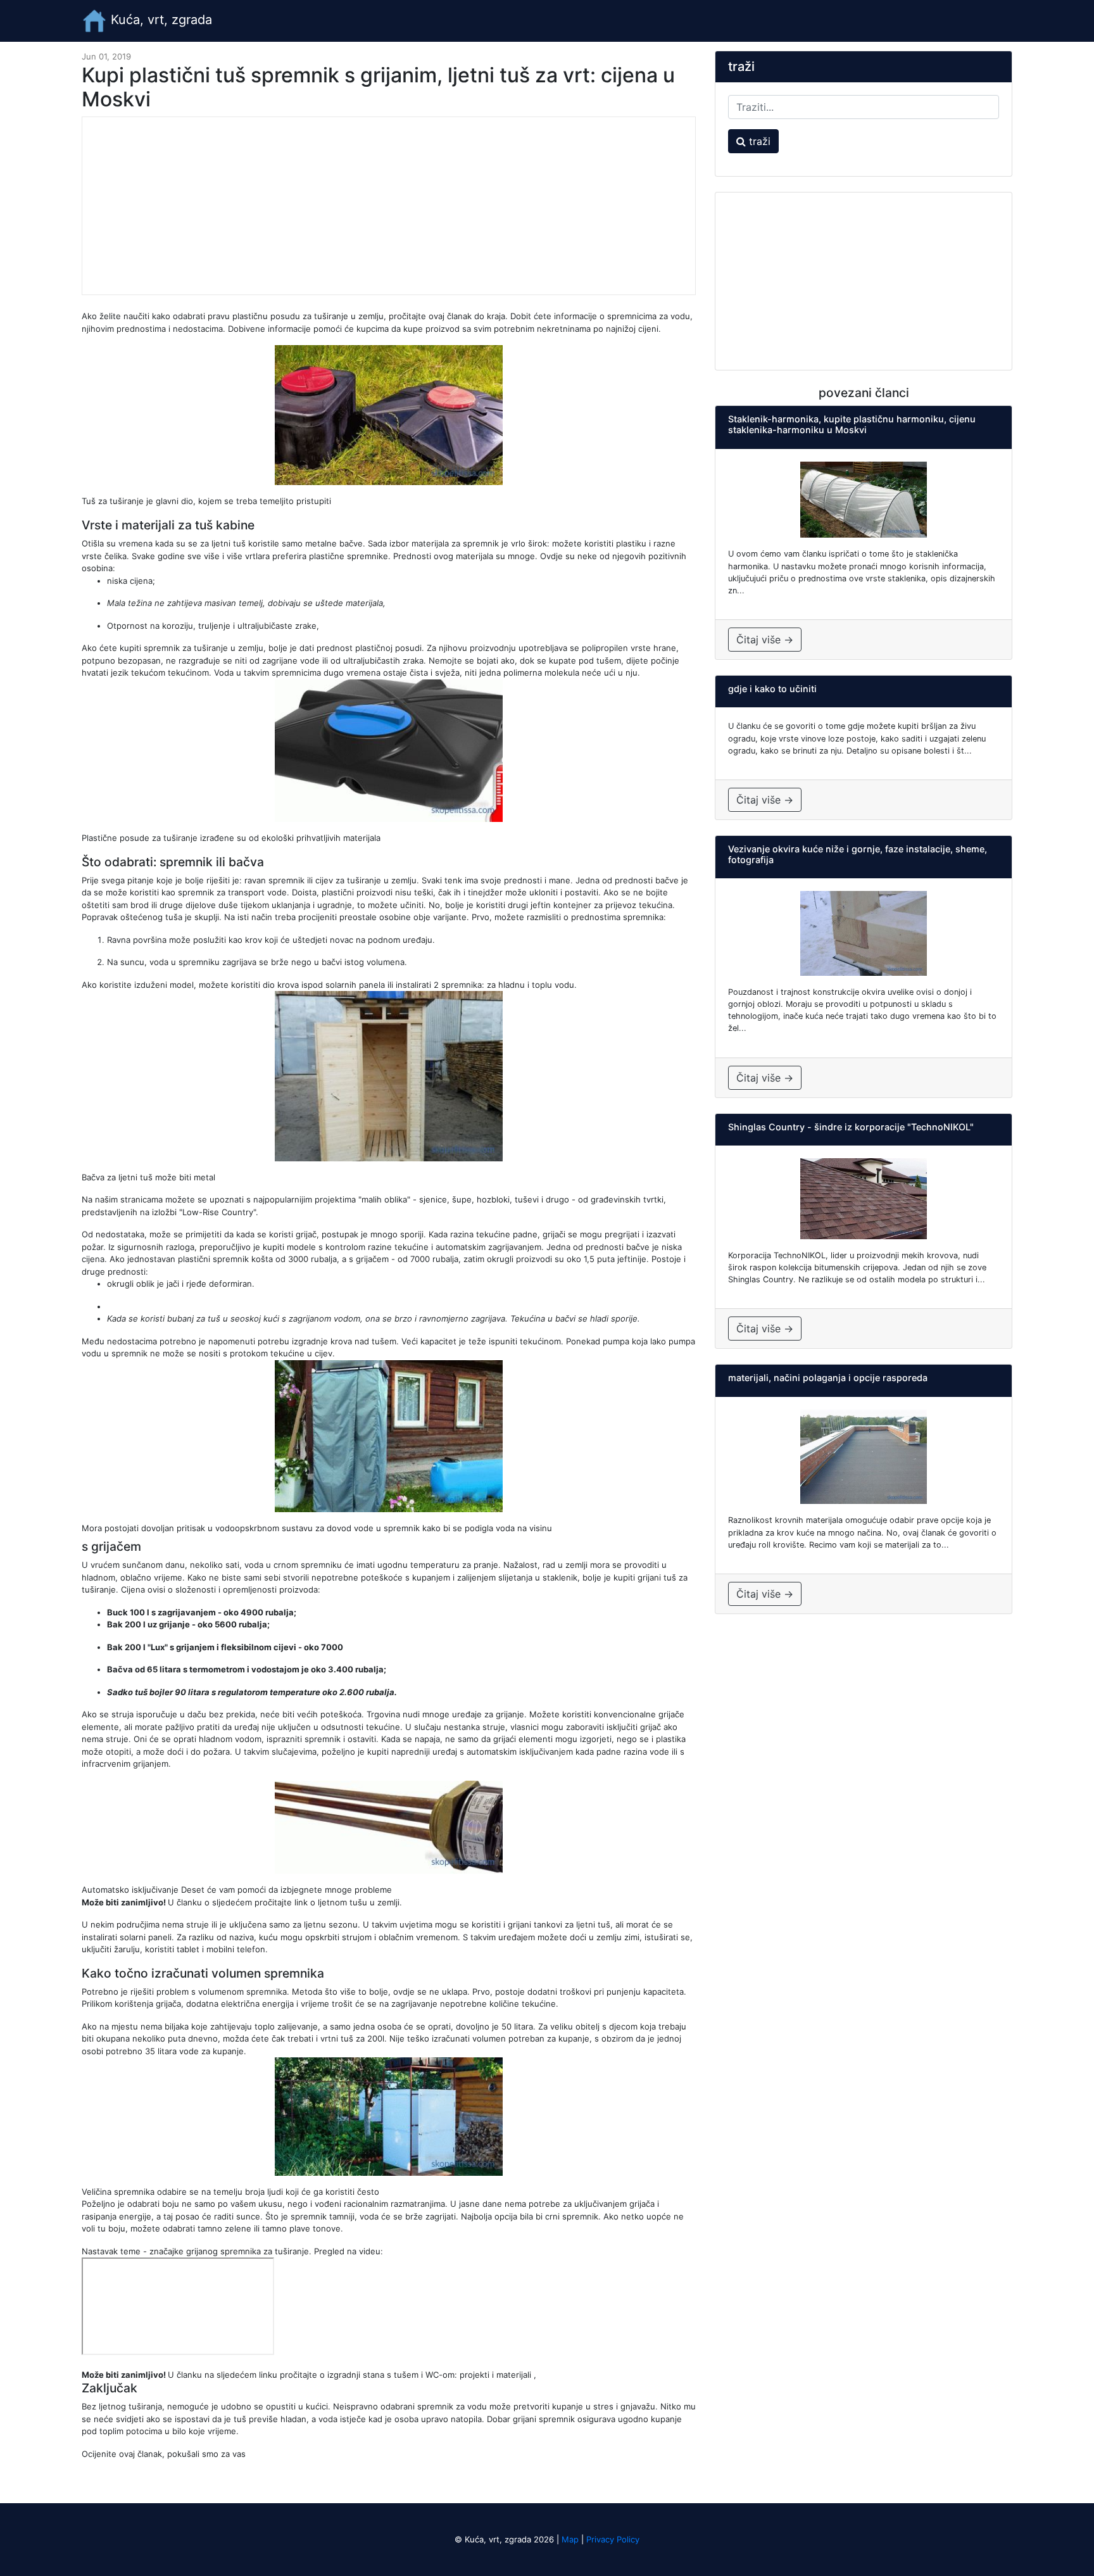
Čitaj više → (765, 640)
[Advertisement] (389, 206)
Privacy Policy (613, 2539)
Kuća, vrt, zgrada (160, 20)
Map (570, 2539)
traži (758, 141)
